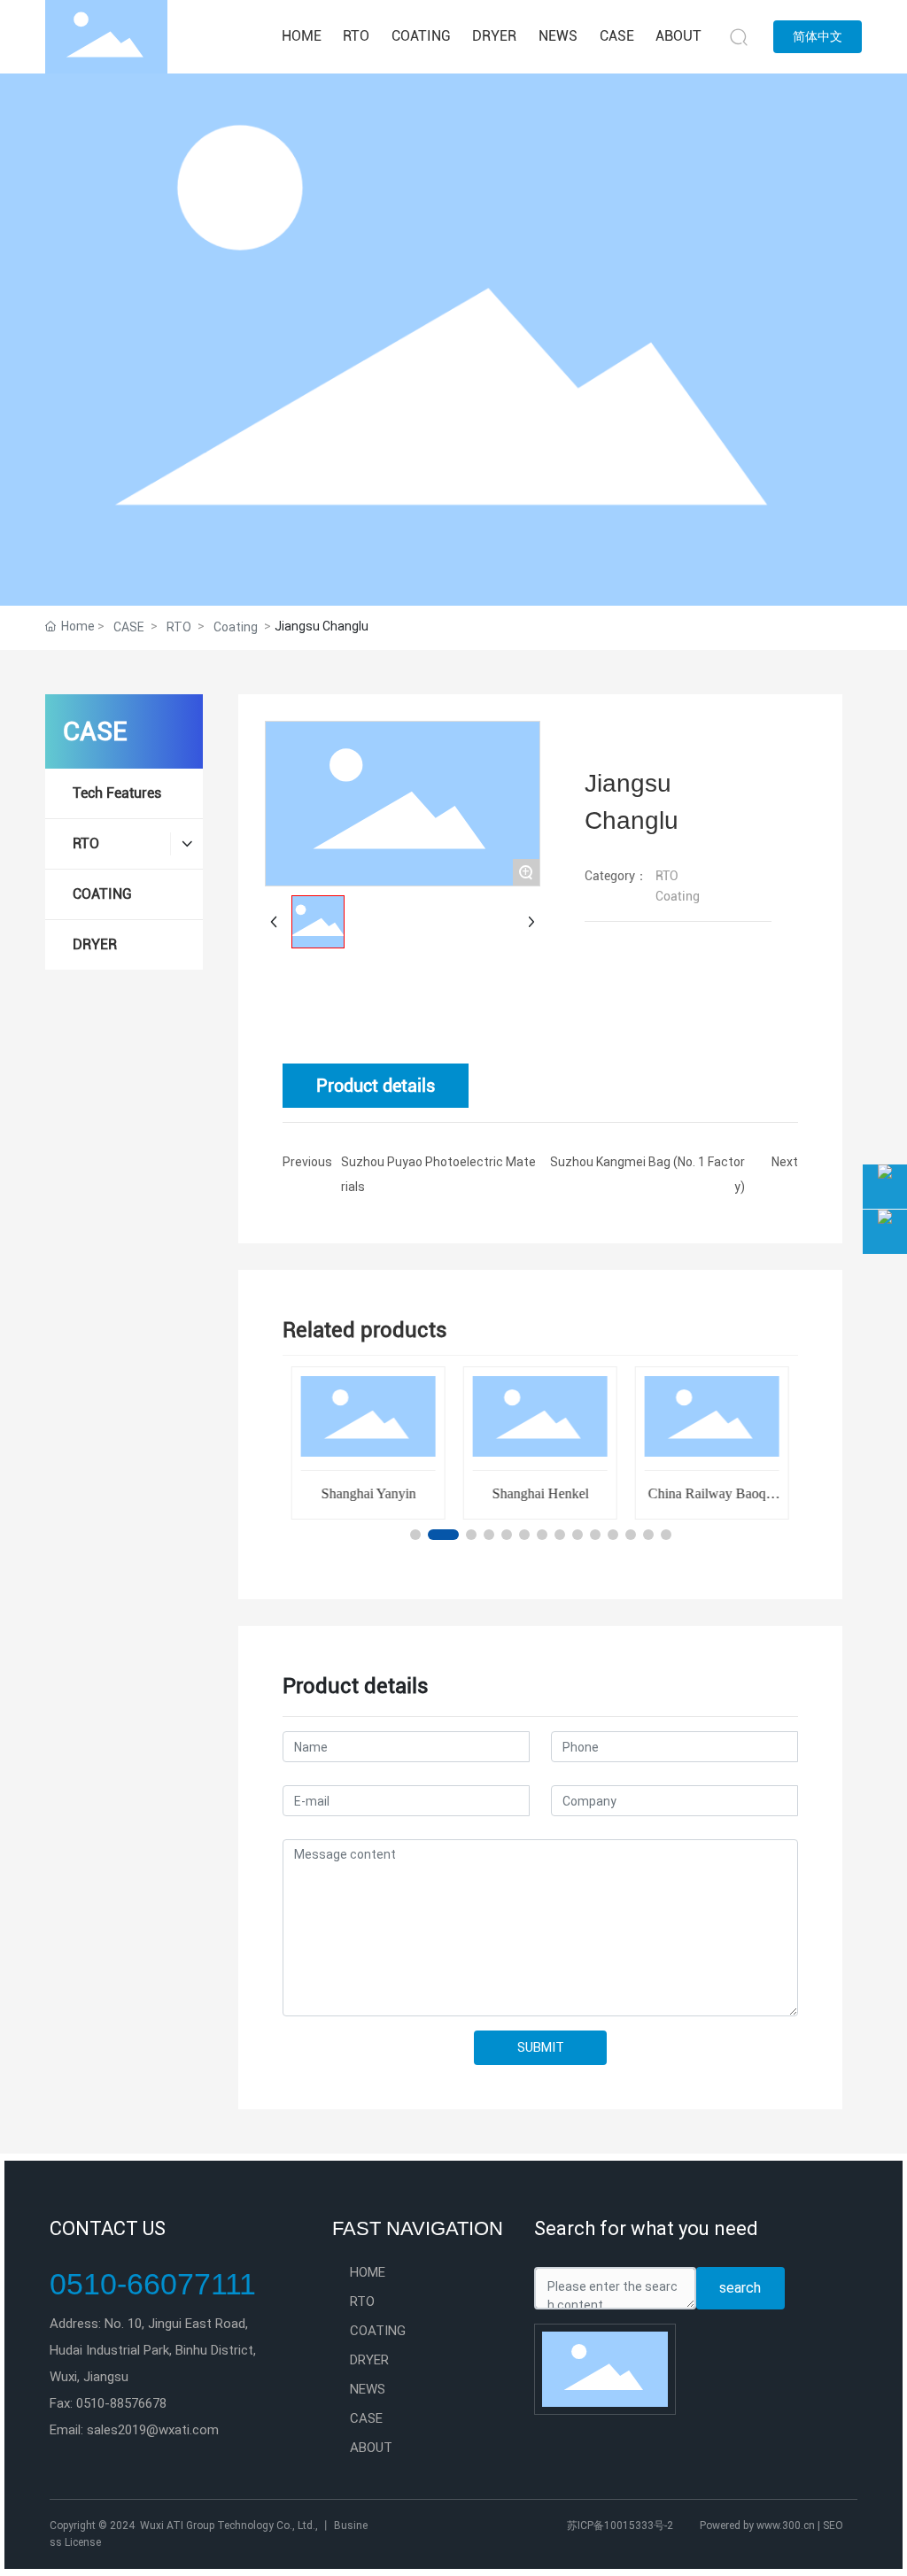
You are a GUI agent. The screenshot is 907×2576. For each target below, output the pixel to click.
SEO (832, 2526)
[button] (415, 1535)
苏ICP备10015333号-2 (620, 2526)
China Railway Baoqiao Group (711, 1501)
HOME (368, 2272)
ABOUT (371, 2448)
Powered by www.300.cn (757, 2526)
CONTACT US (108, 2228)
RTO (179, 627)
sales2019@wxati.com (153, 2430)
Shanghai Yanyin (368, 1493)
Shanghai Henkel (540, 1493)
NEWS (368, 2389)
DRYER (369, 2360)
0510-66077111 (153, 2284)
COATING (378, 2331)
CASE (129, 627)
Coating (236, 627)
